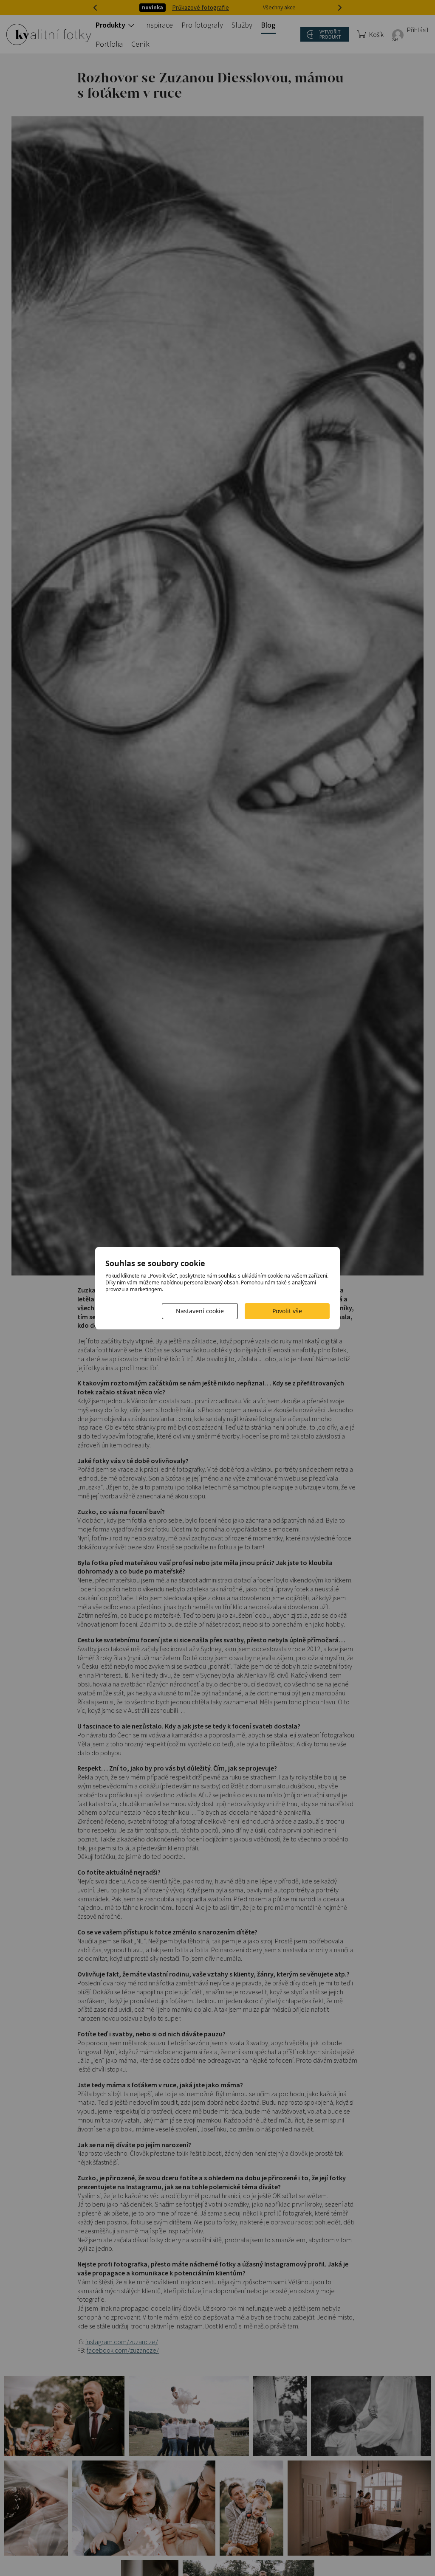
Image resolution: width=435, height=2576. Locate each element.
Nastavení (200, 1311)
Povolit (287, 1311)
